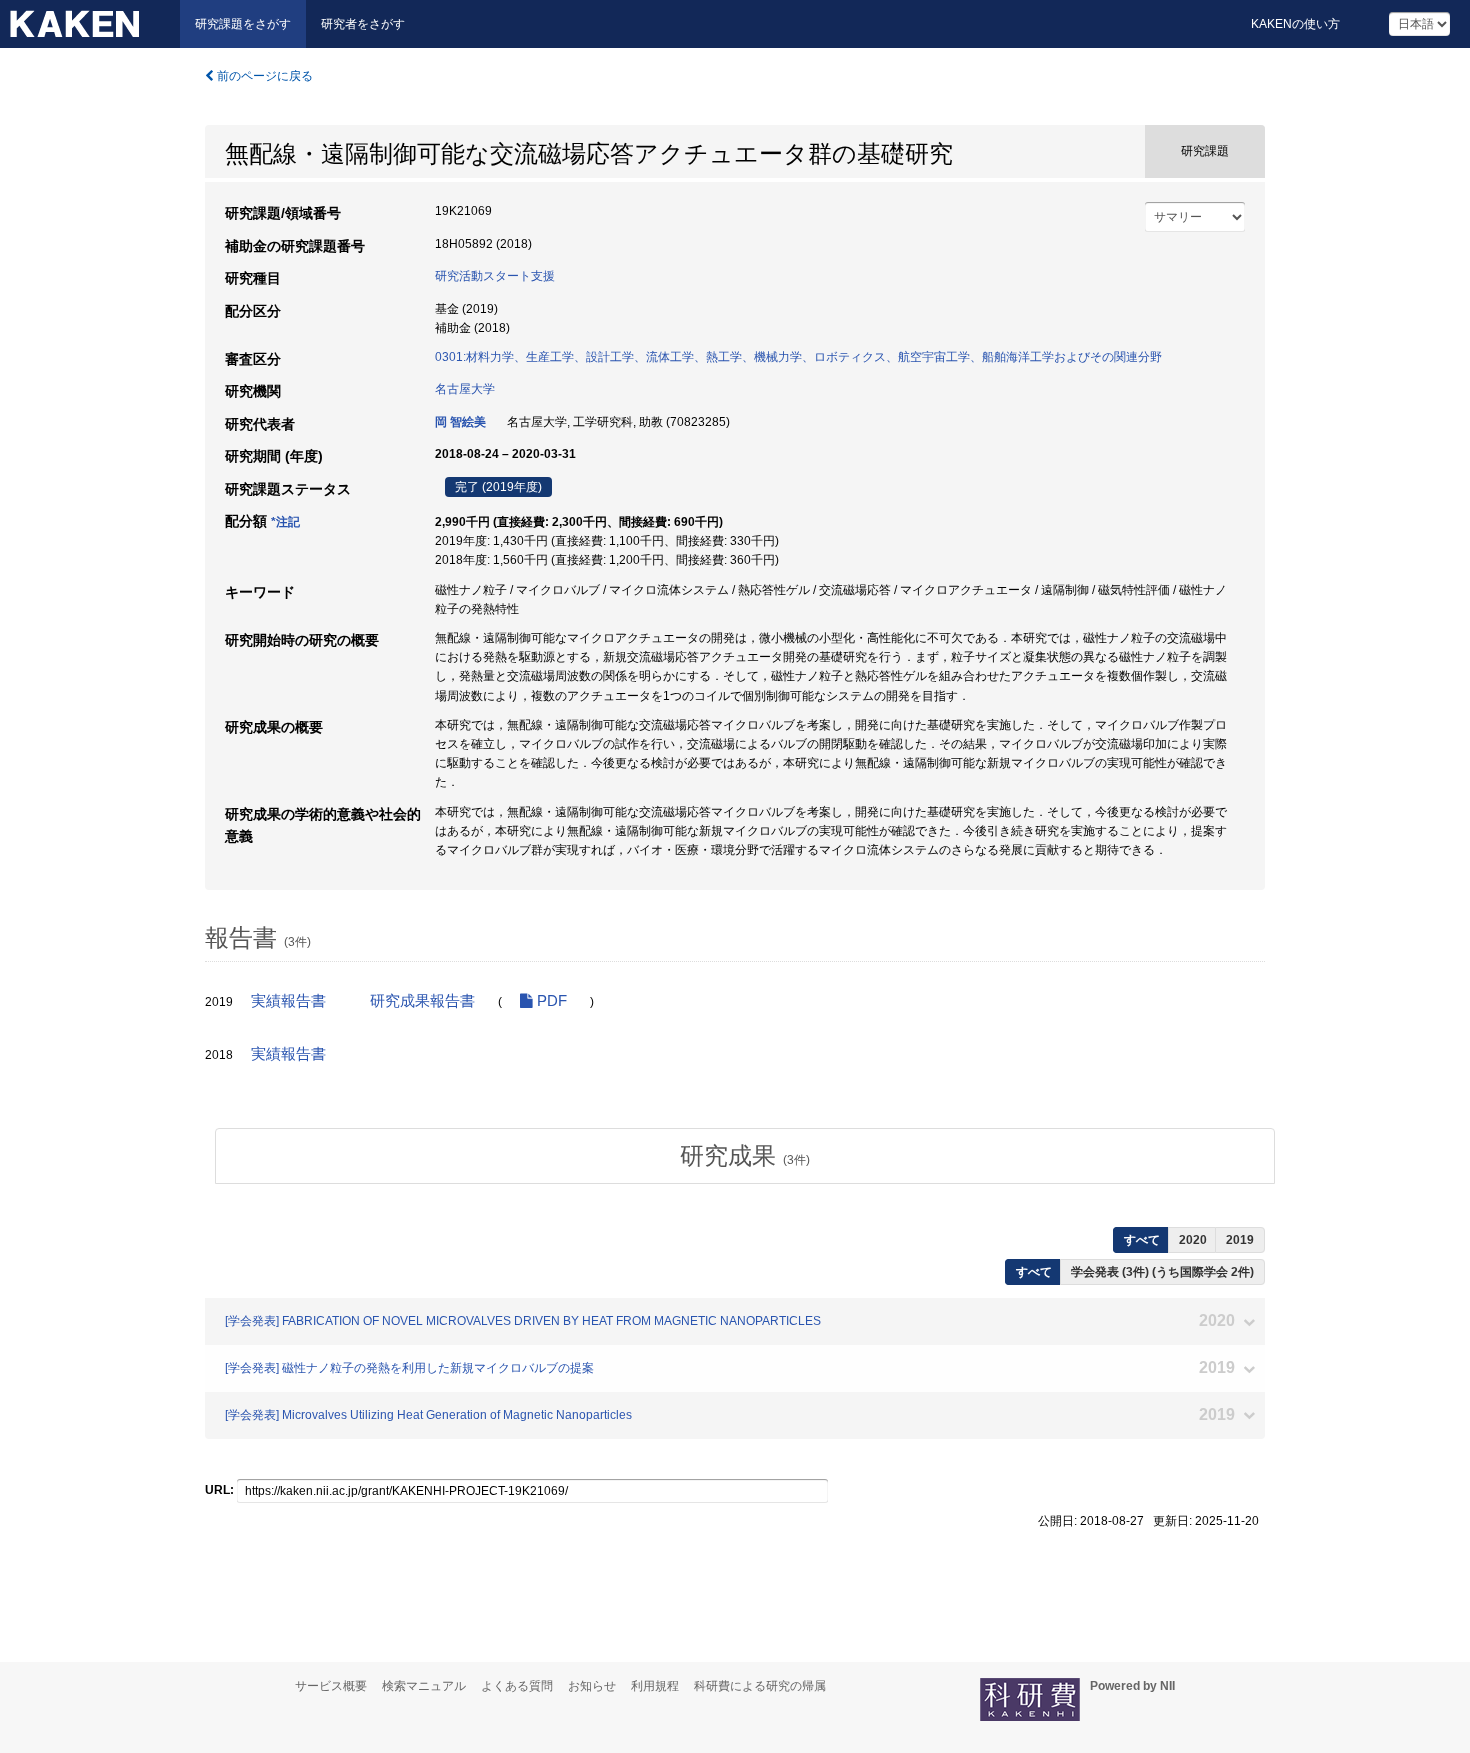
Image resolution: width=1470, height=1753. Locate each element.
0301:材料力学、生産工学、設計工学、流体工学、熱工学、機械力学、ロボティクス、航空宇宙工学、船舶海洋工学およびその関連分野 (798, 357)
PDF (550, 1001)
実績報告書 (288, 1001)
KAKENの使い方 (1295, 24)
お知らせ (592, 1686)
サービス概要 (331, 1686)
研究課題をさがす (243, 24)
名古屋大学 (465, 389)
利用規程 (655, 1686)
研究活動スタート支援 (495, 276)
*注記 (285, 522)
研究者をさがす (363, 24)
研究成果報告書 (422, 1001)
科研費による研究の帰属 (760, 1686)
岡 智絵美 (460, 422)
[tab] (745, 1156)
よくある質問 (517, 1686)
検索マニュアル (424, 1686)
